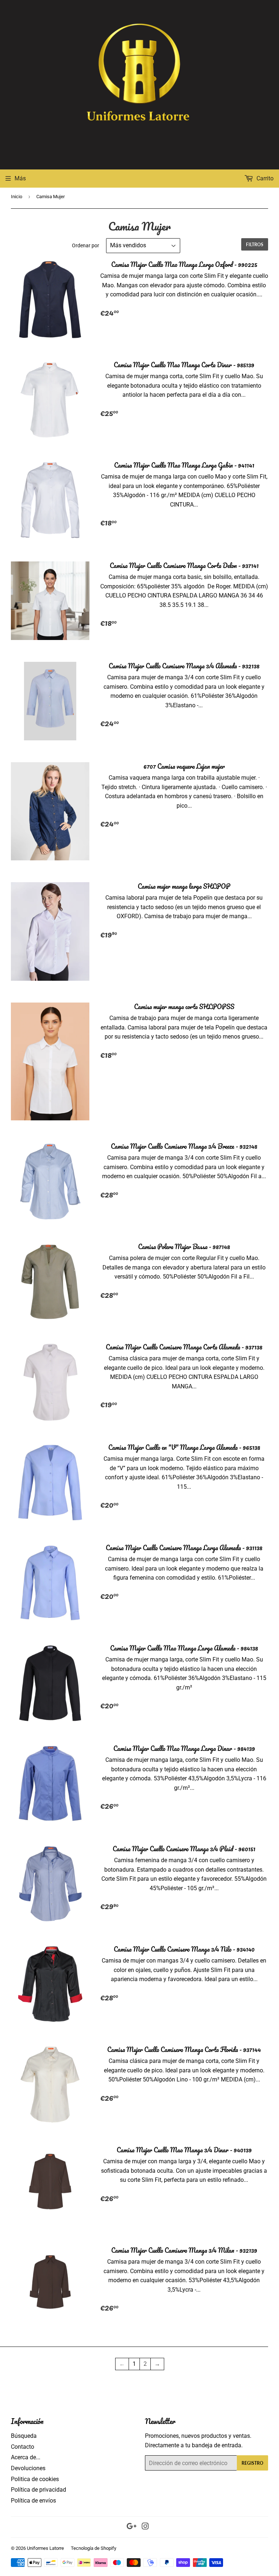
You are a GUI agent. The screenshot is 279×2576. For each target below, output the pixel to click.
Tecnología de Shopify (94, 2548)
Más (20, 178)
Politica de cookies (35, 2479)
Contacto (23, 2447)
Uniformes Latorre (45, 2548)
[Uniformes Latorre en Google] (132, 2527)
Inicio (17, 197)
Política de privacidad (39, 2490)
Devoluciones (28, 2468)
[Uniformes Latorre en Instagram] (145, 2527)
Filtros (255, 245)
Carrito (264, 178)
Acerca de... (26, 2457)
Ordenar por (86, 245)
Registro (252, 2463)
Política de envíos (33, 2501)
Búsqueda (24, 2436)
